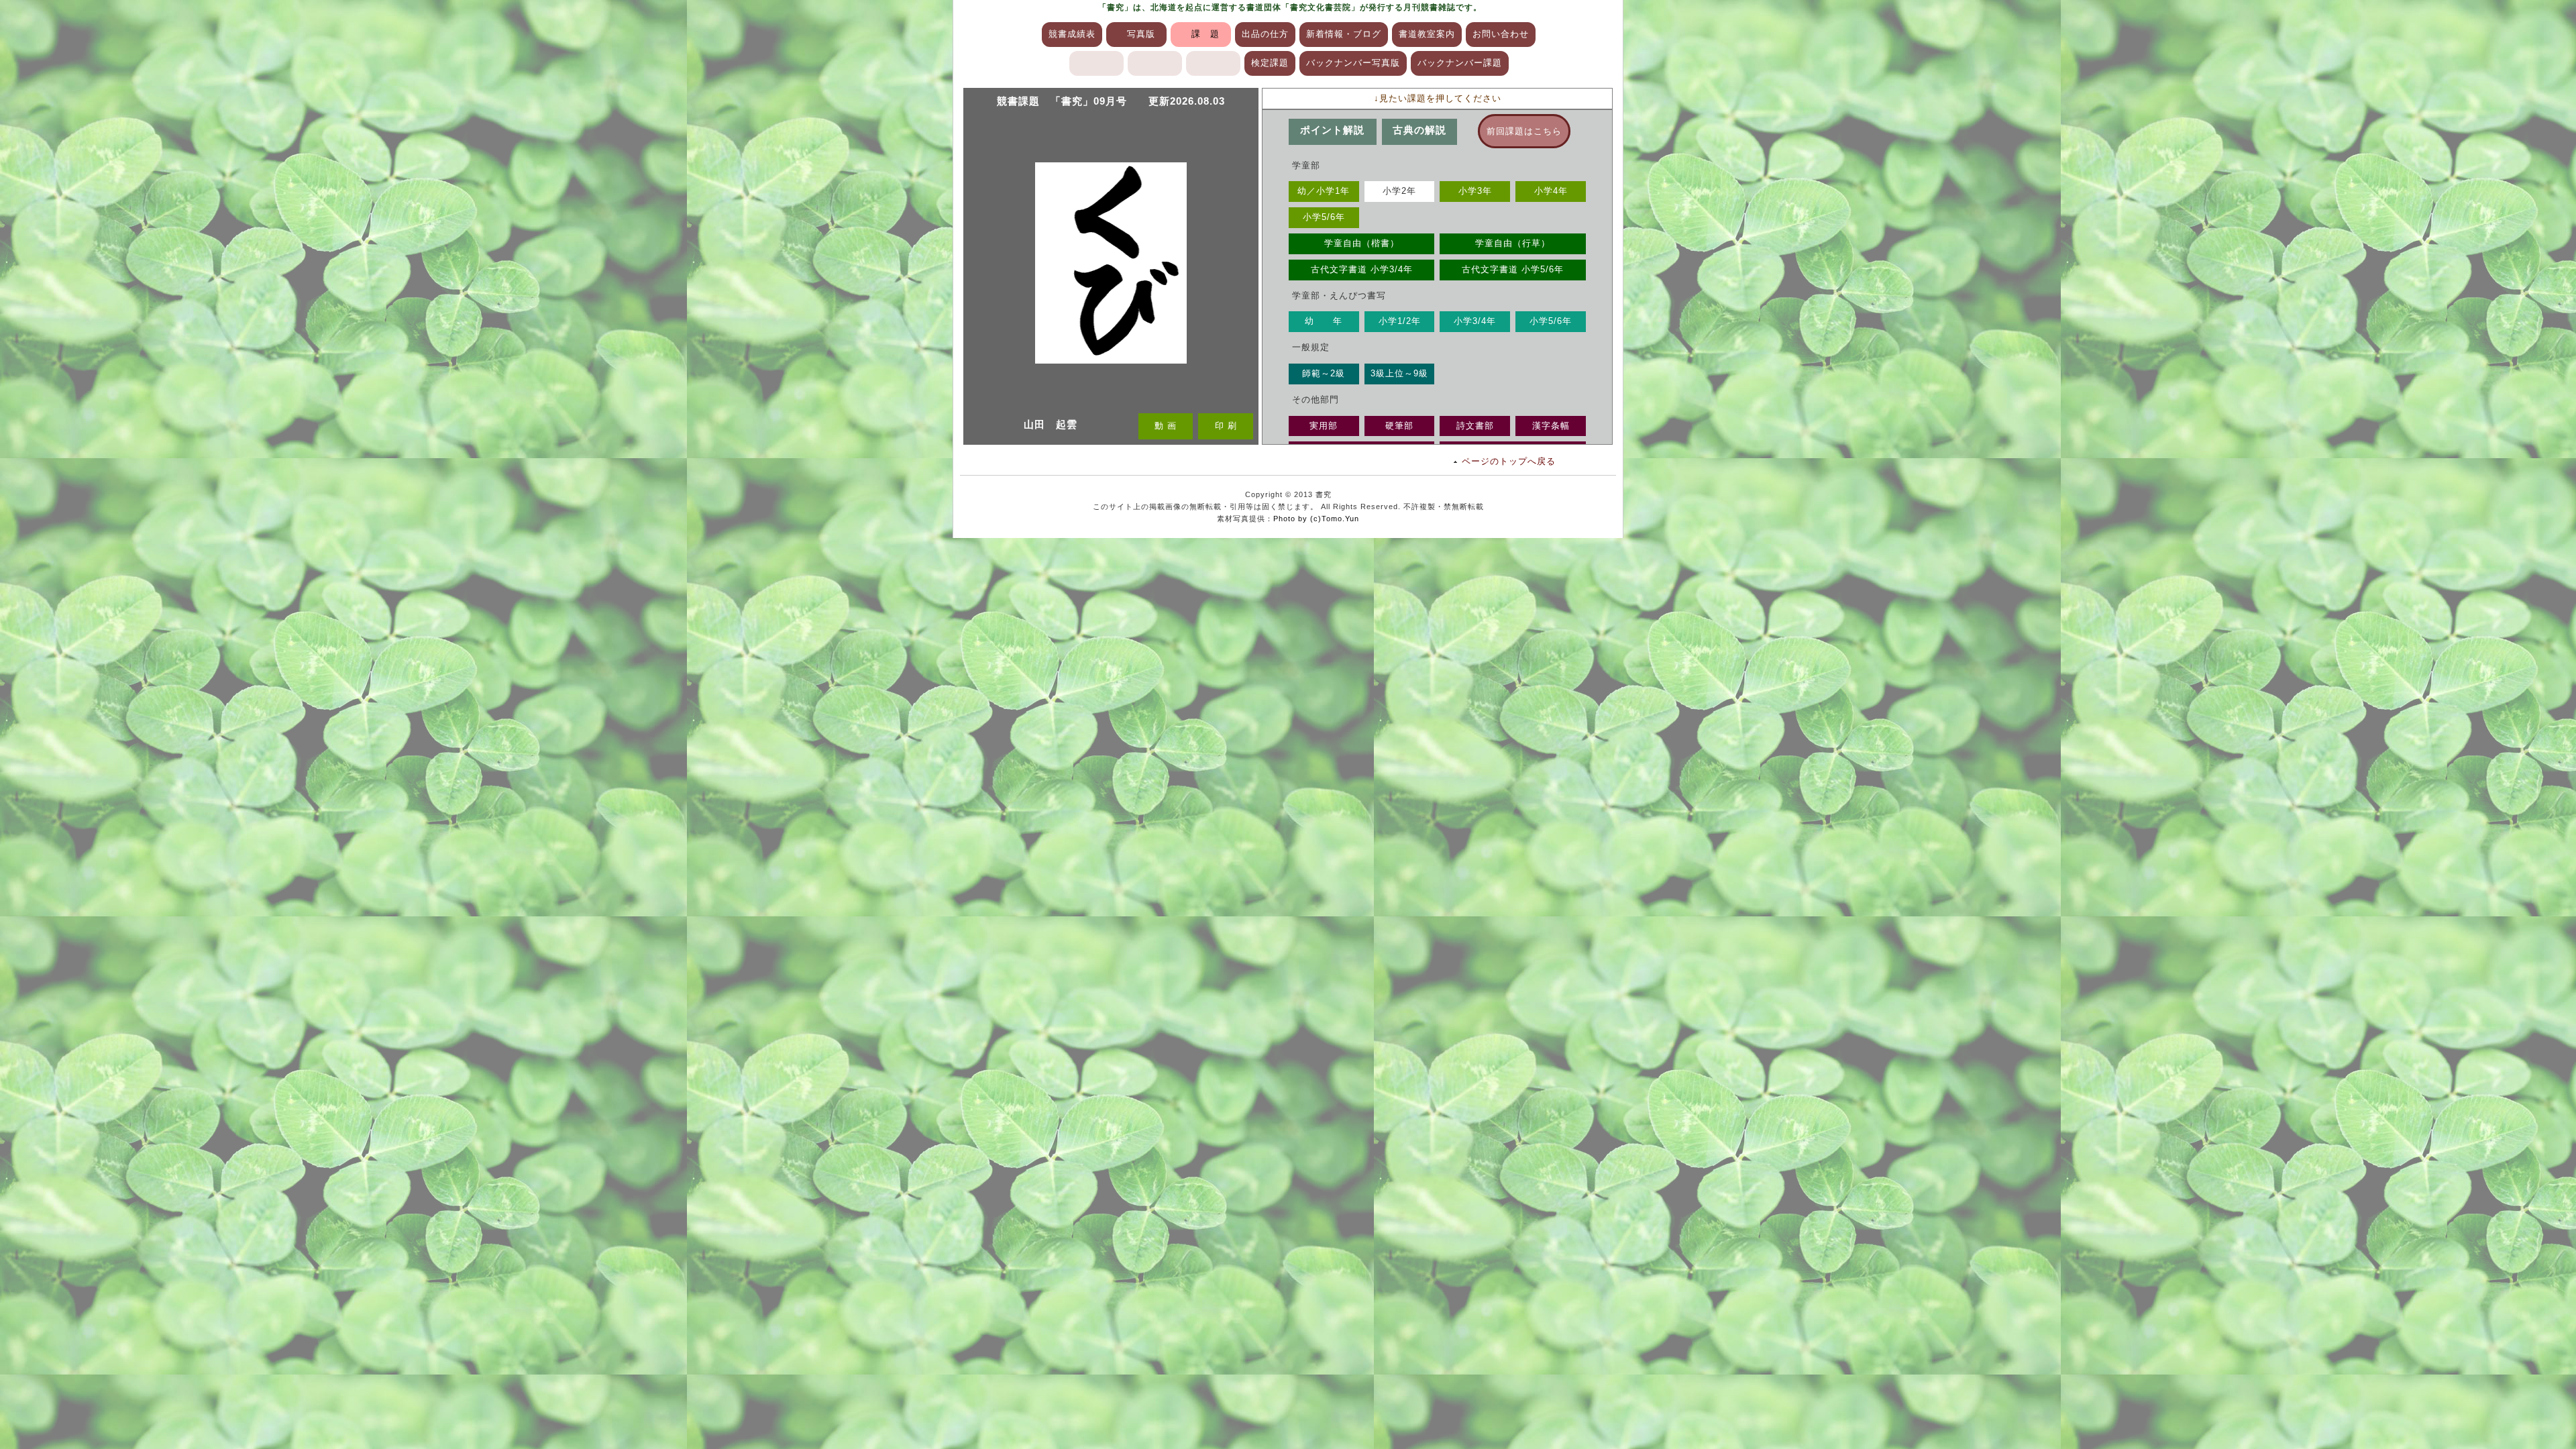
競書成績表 (1072, 34)
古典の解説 (1419, 130)
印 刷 (1226, 426)
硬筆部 (1399, 426)
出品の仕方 (1265, 34)
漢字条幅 (1551, 426)
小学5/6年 (1324, 217)
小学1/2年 (1400, 321)
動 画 (1166, 426)
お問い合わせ (1501, 34)
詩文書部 (1475, 426)
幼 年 (1324, 321)
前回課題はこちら (1524, 131)
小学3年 (1475, 191)
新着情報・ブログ (1344, 34)
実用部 (1324, 426)
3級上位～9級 (1399, 373)
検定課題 (1270, 63)
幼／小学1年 (1324, 191)
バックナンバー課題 (1460, 63)
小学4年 (1551, 191)
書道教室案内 (1427, 34)
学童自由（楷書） (1362, 243)
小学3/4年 (1475, 321)
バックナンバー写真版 (1353, 63)
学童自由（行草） (1513, 243)
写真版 (1141, 34)
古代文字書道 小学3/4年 (1362, 269)
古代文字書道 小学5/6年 (1513, 269)
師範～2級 (1324, 373)
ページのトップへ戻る (1509, 461)
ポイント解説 (1332, 130)
